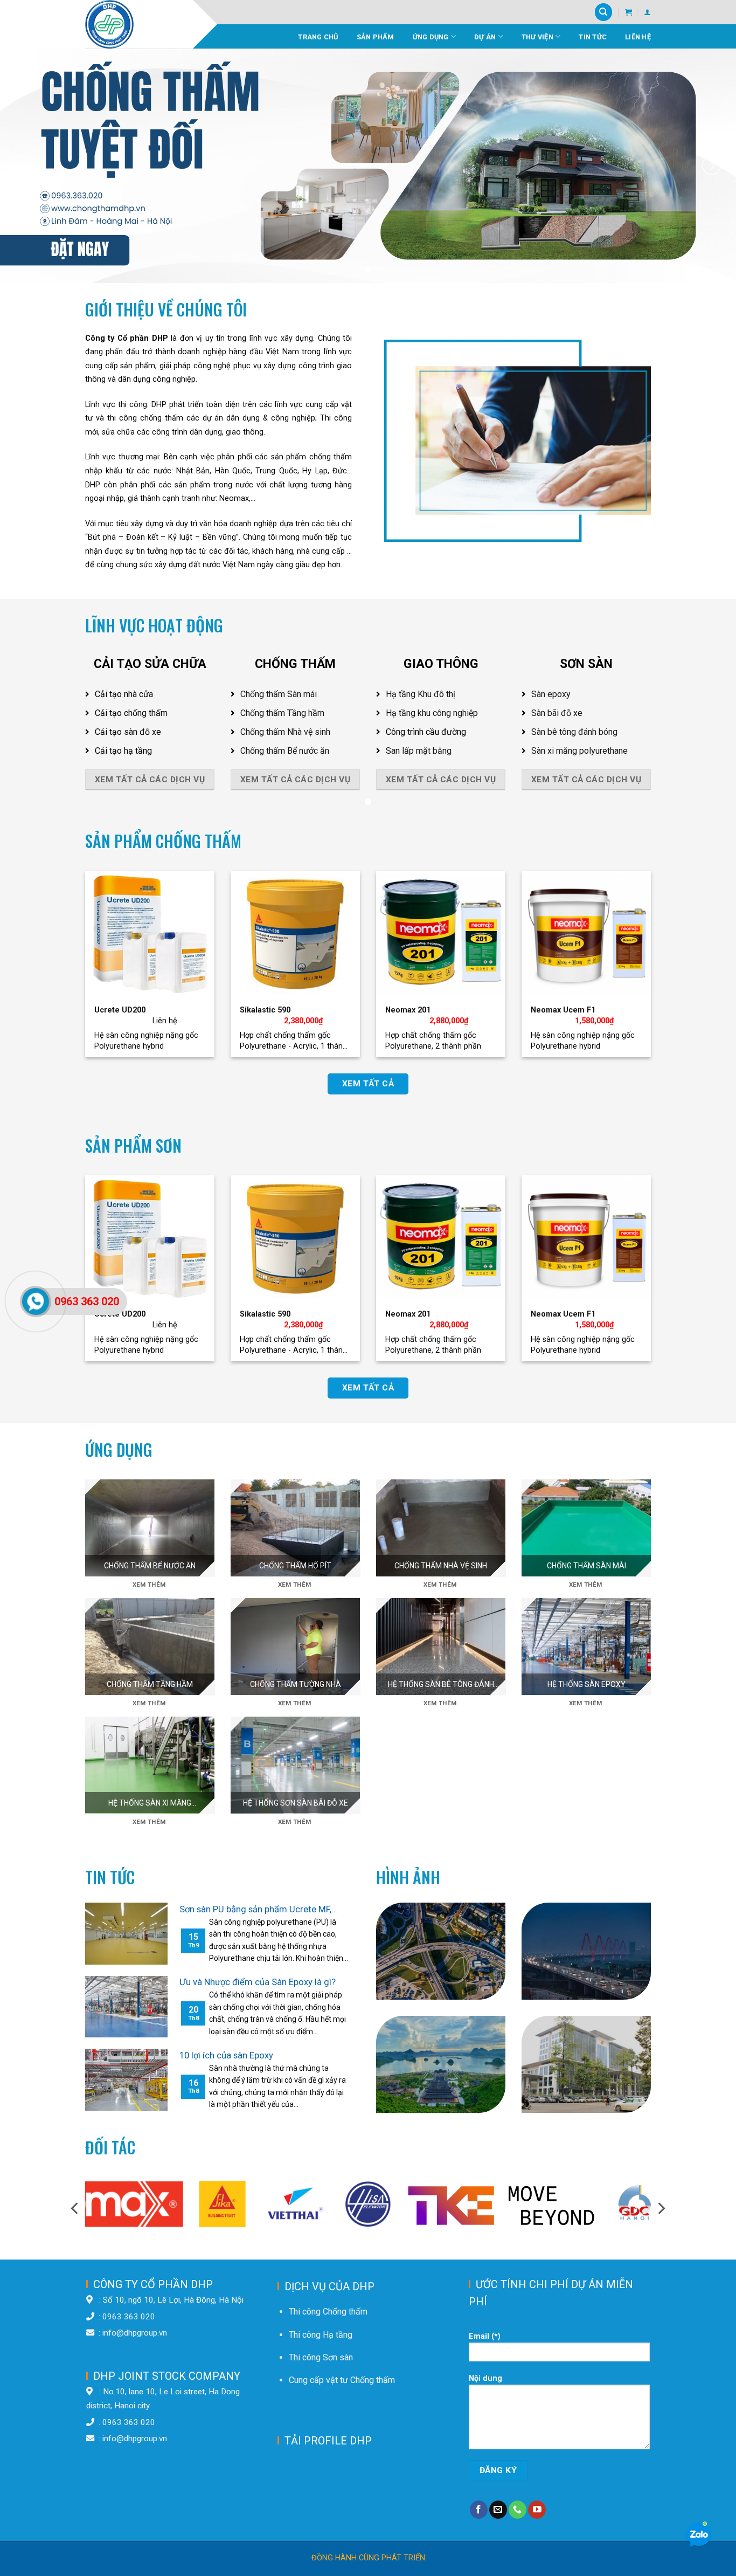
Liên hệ (638, 37)
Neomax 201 (408, 1010)
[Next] (712, 166)
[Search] (603, 12)
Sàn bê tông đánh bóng (574, 732)
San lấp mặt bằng (419, 751)
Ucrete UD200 (120, 1010)
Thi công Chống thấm (328, 2312)
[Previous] (24, 166)
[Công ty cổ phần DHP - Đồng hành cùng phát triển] (139, 24)
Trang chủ (318, 37)
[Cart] (629, 12)
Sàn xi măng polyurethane (579, 751)
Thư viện (537, 37)
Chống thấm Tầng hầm (282, 713)
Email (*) (485, 2336)
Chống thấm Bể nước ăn (285, 751)
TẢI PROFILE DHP (328, 2441)
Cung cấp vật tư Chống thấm (342, 2380)
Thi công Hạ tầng (321, 2335)
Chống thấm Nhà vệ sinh (285, 732)
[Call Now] (36, 1301)
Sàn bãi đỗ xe (557, 713)
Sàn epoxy (551, 694)
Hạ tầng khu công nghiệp (432, 713)
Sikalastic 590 (265, 1010)
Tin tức (593, 37)
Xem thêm (149, 1585)
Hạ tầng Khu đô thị (421, 694)
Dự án (485, 37)
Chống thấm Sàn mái (279, 694)
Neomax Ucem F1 (563, 1010)
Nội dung (485, 2378)
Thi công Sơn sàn (321, 2357)
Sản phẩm (376, 37)
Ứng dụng (431, 37)
